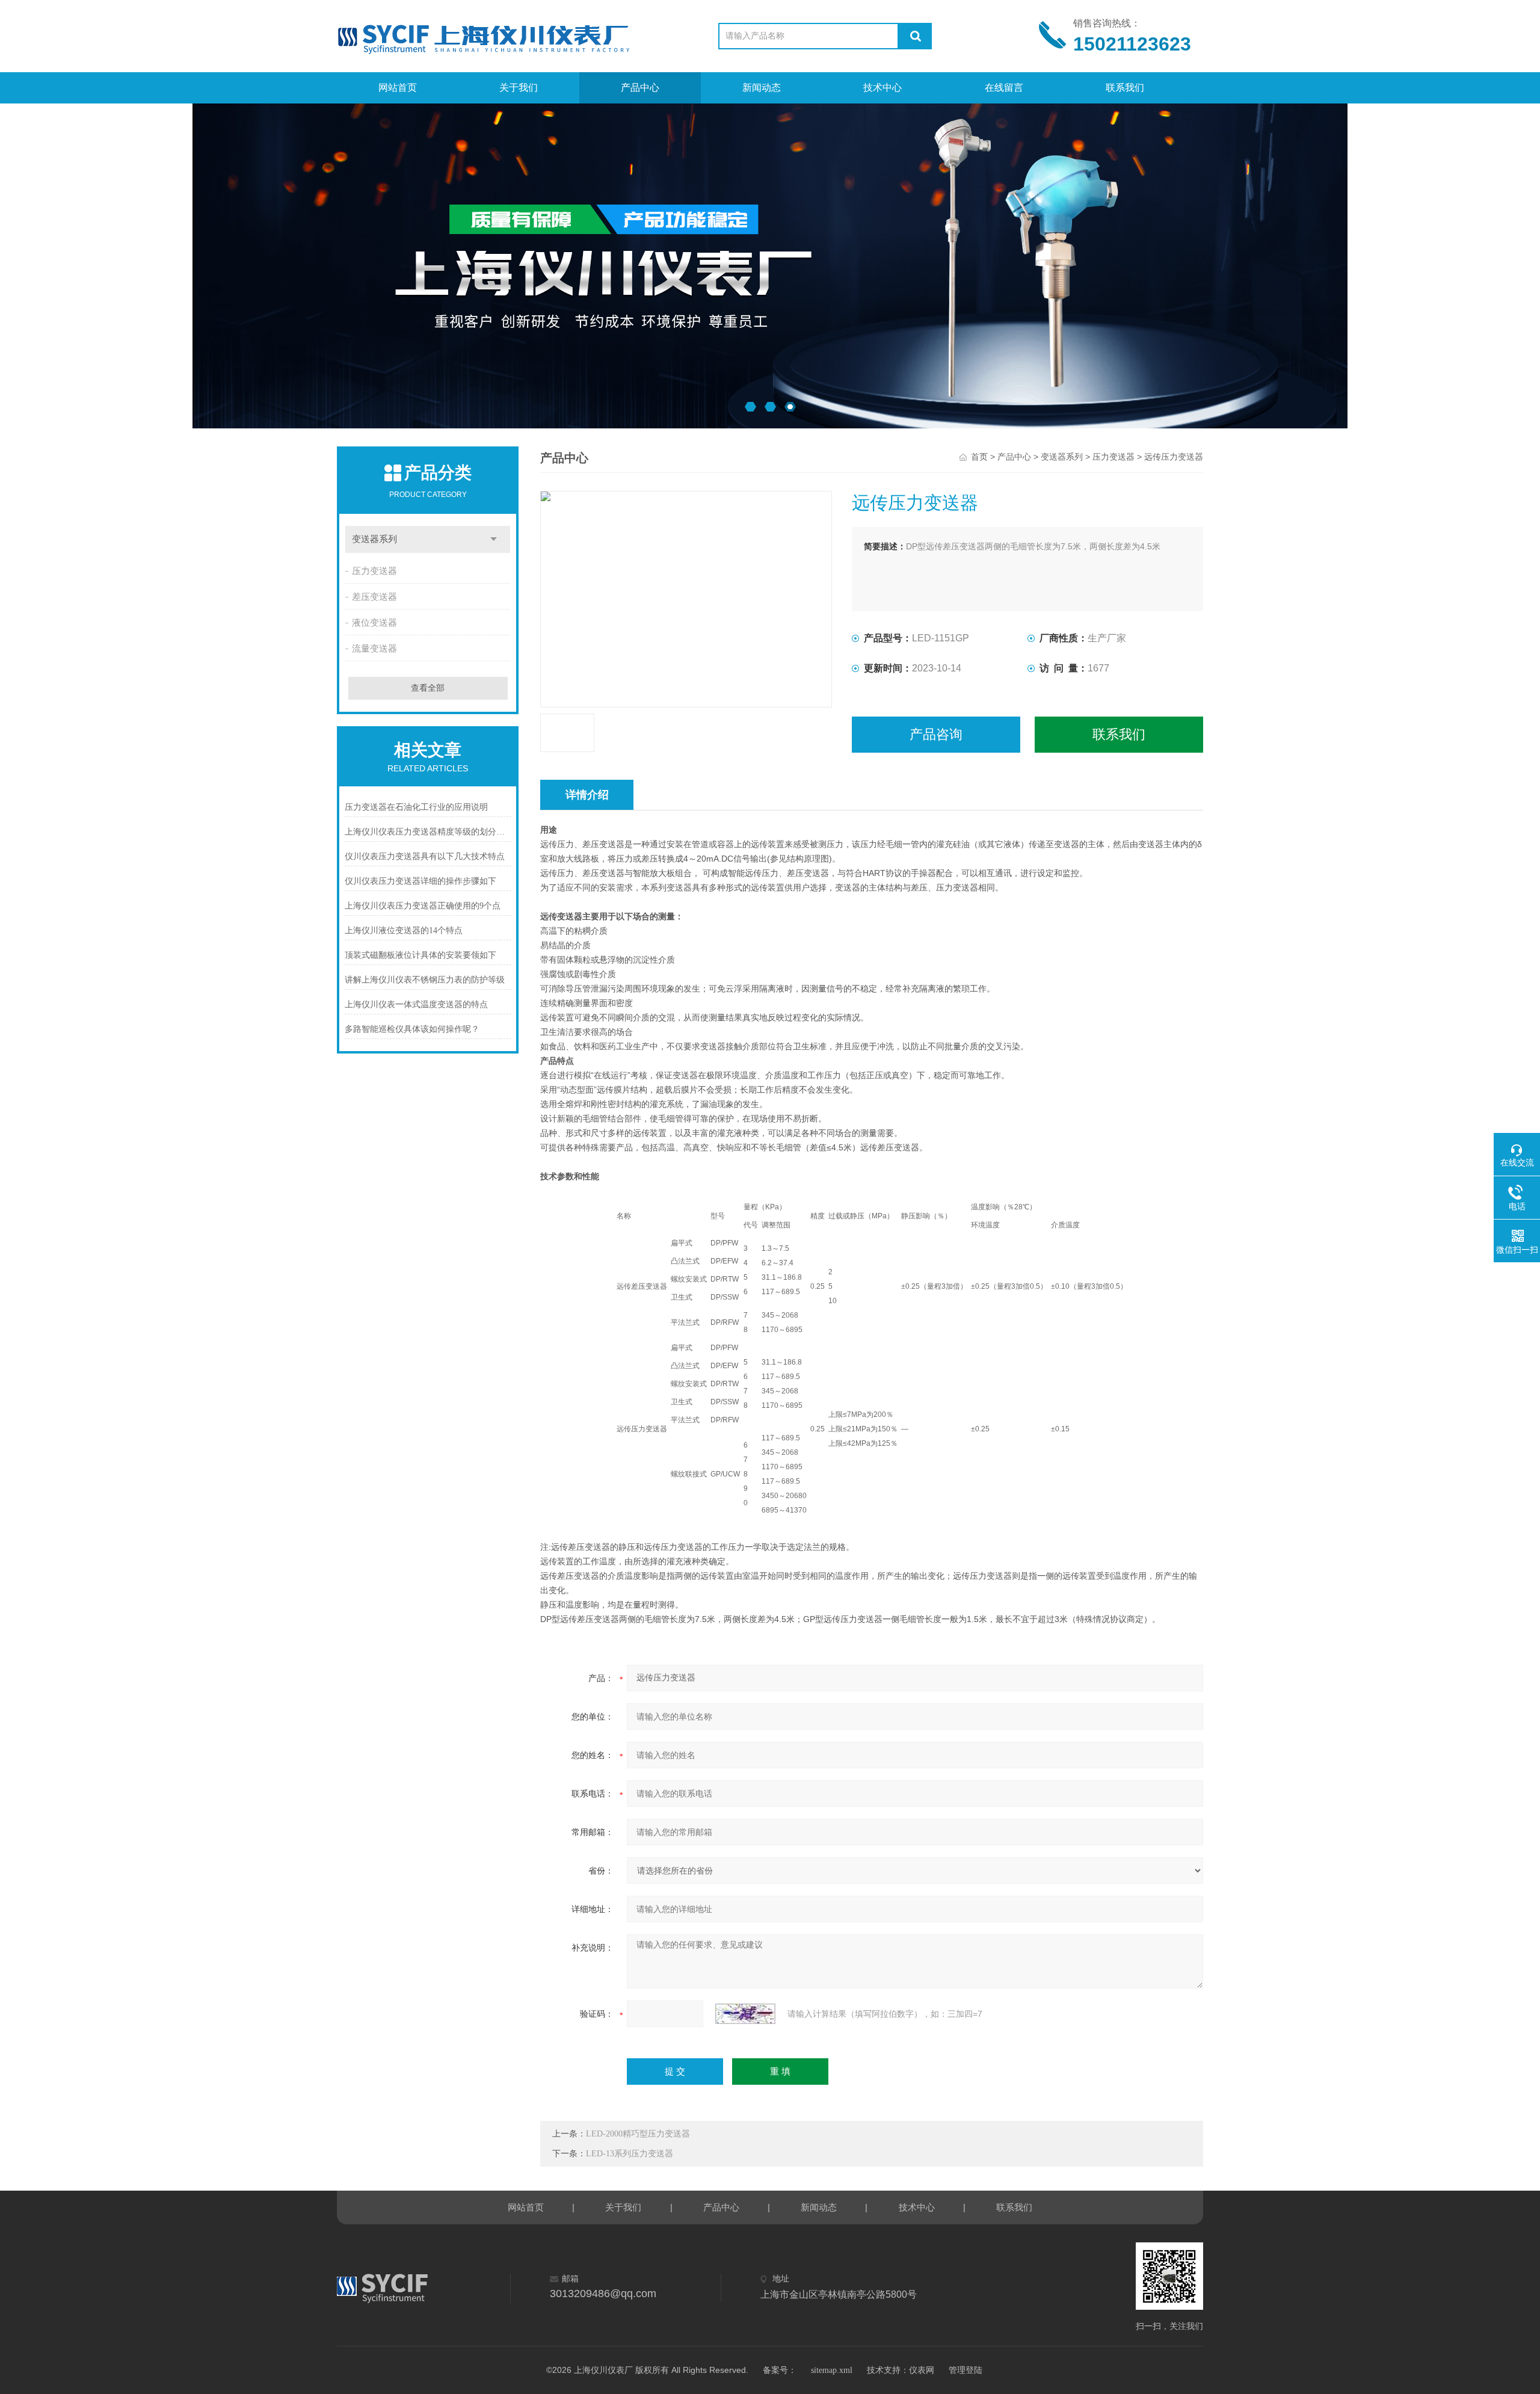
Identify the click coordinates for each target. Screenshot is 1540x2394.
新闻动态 (762, 88)
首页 (979, 457)
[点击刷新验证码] (745, 2014)
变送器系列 (374, 539)
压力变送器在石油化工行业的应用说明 (416, 807)
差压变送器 (374, 597)
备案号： (780, 2370)
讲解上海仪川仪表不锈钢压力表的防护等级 (425, 980)
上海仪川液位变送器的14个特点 (404, 930)
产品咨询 (936, 734)
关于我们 (519, 88)
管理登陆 (966, 2370)
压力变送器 (374, 571)
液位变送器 (374, 623)
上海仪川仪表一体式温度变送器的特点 (416, 1004)
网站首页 (398, 88)
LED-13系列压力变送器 (630, 2154)
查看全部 (428, 688)
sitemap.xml (832, 2370)
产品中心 (640, 88)
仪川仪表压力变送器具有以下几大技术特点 (425, 856)
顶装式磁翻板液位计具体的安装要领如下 (420, 955)
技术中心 (882, 88)
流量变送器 (374, 649)
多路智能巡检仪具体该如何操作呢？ (412, 1029)
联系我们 (1125, 88)
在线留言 (1004, 88)
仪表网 (922, 2370)
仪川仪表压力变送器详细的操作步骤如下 (420, 881)
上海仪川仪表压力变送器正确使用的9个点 (423, 906)
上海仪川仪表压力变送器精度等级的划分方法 (428, 832)
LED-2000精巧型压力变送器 (638, 2134)
